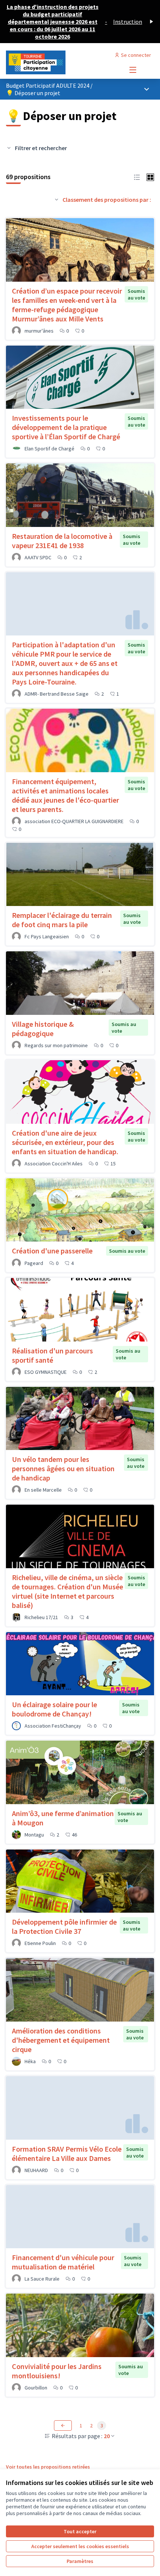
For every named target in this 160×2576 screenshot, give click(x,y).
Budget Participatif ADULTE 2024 (48, 85)
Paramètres (80, 2561)
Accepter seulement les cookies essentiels (80, 2546)
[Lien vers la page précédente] (63, 2425)
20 (107, 2436)
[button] (137, 177)
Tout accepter (80, 2531)
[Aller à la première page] (61, 62)
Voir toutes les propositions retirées (48, 2467)
